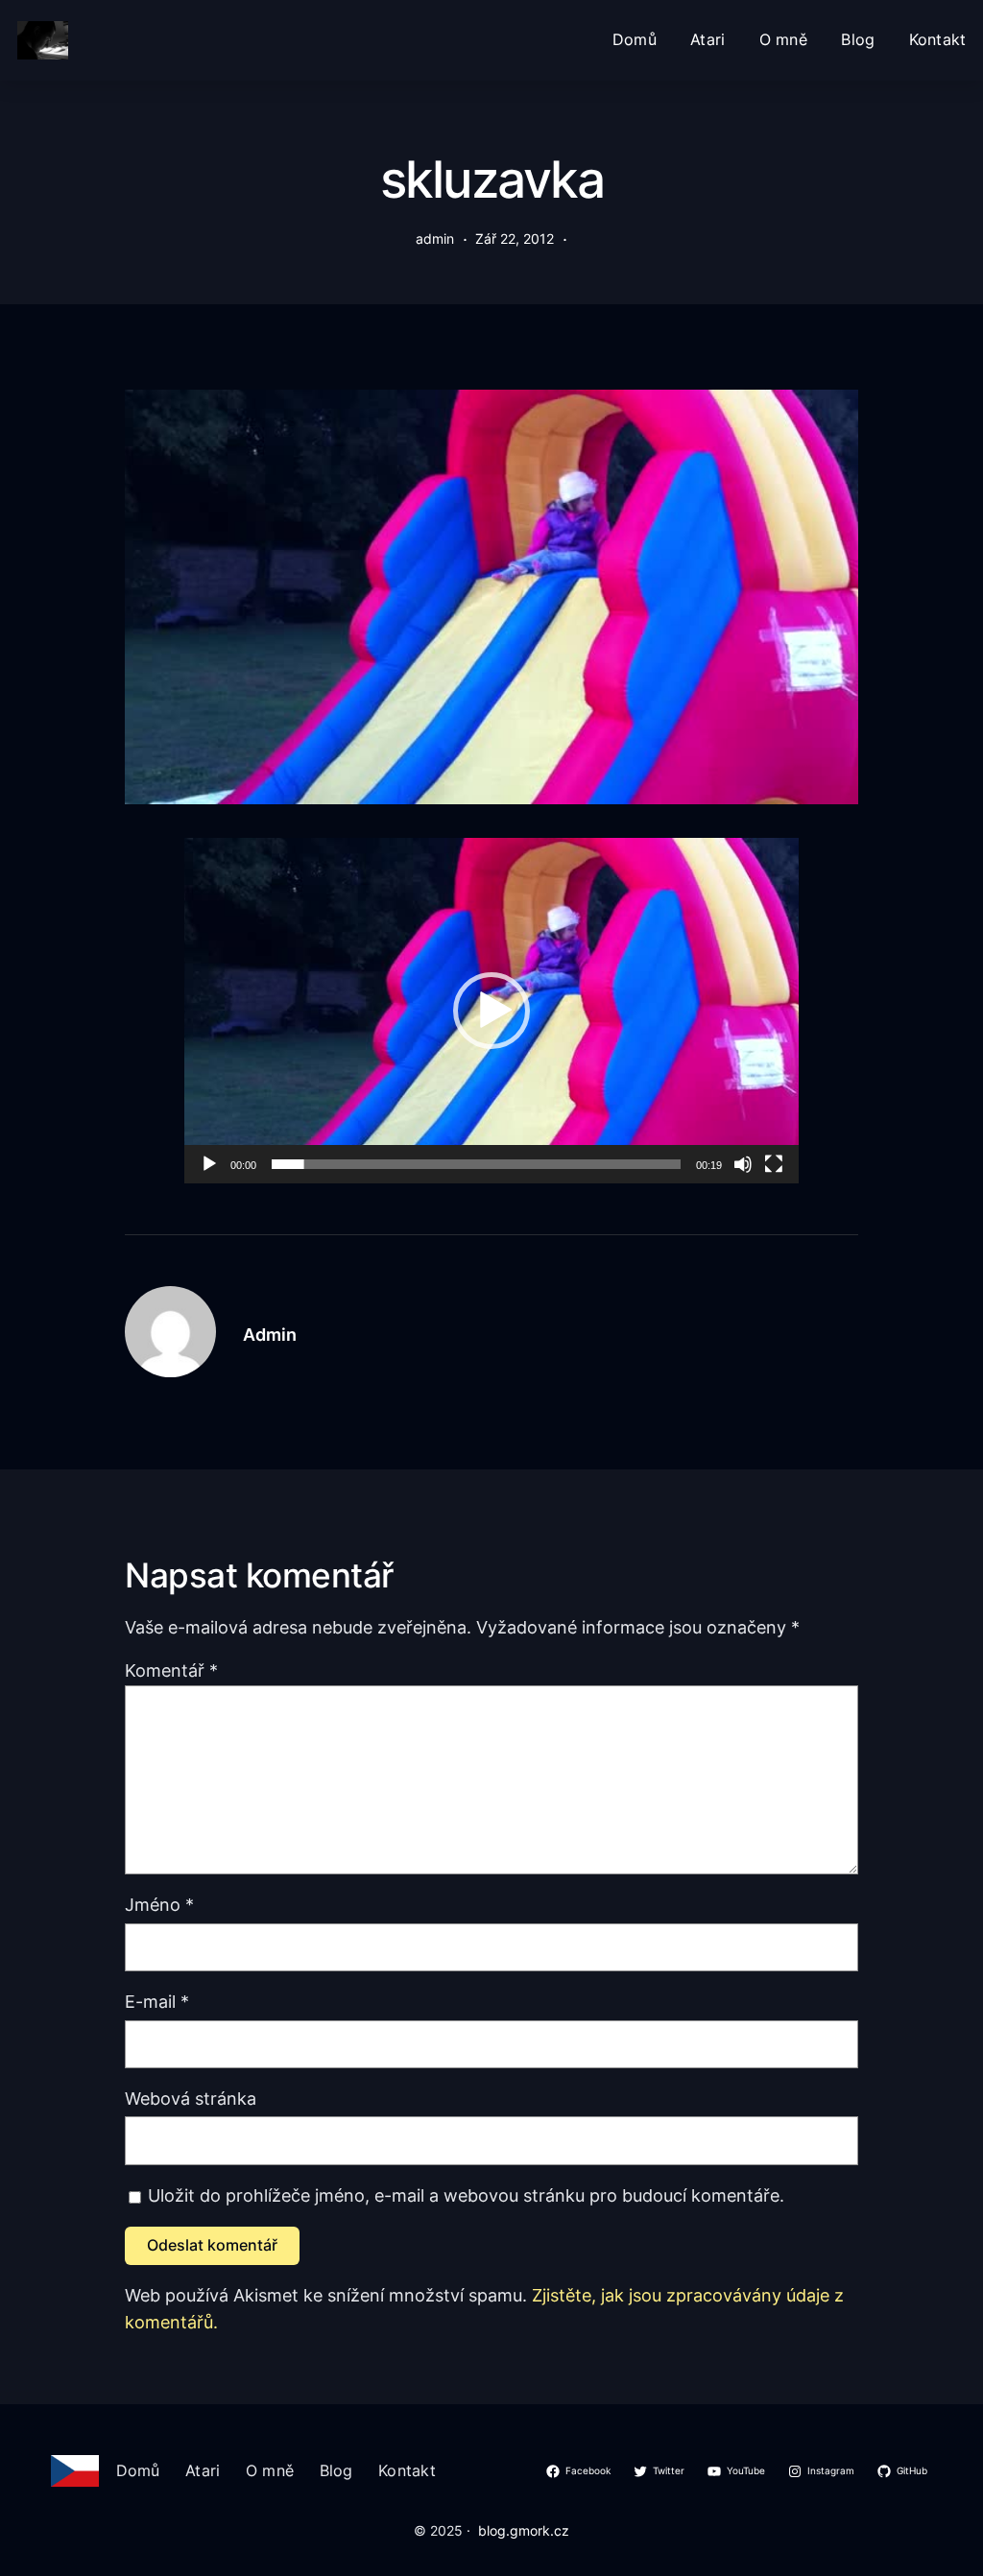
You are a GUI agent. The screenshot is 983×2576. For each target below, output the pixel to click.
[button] (491, 1011)
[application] (491, 1011)
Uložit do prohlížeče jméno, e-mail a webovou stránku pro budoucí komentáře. (466, 2195)
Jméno (159, 1905)
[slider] (476, 1164)
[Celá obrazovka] (774, 1164)
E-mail (157, 2002)
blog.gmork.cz (524, 2531)
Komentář (171, 1670)
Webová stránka (191, 2099)
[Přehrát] (209, 1164)
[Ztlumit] (743, 1164)
